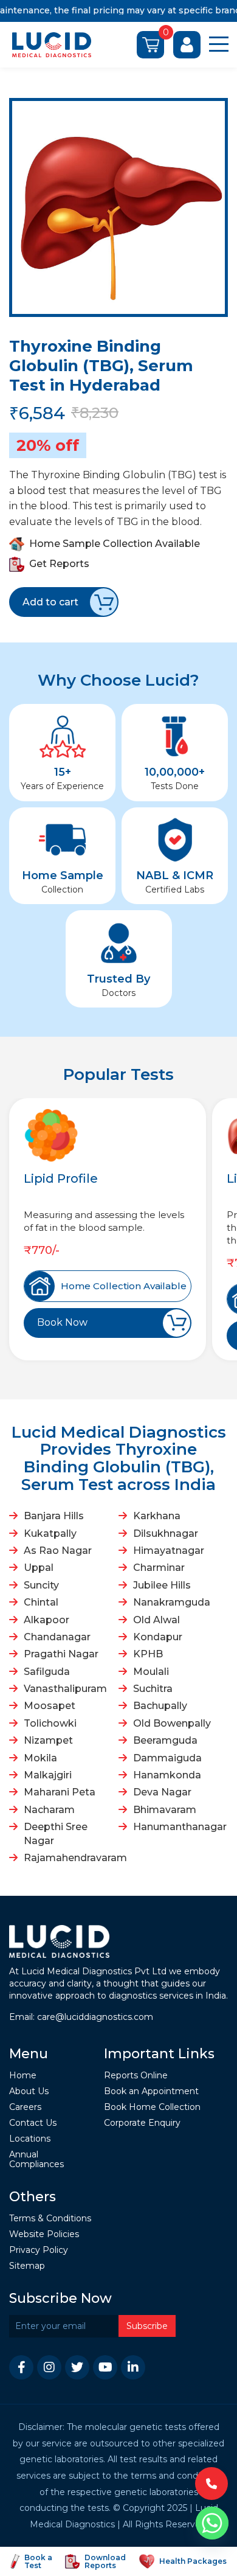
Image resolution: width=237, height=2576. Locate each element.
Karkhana (157, 1516)
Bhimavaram (165, 1810)
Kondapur (158, 1637)
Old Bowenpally (172, 1723)
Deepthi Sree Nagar (56, 1833)
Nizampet (48, 1740)
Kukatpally (50, 1533)
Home (23, 2076)
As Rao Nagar (58, 1551)
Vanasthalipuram (65, 1689)
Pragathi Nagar (61, 1654)
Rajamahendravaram (70, 1858)
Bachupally (160, 1706)
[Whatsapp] (212, 2523)
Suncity (41, 1585)
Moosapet (50, 1706)
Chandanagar (57, 1637)
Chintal (41, 1602)
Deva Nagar (162, 1792)
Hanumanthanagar (179, 1827)
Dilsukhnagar (166, 1533)
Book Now (62, 1322)
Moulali (151, 1672)
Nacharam (49, 1810)
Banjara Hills (54, 1516)
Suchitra (153, 1689)
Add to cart (50, 602)
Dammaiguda (167, 1758)
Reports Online (136, 2076)
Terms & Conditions (50, 2219)
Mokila (40, 1758)
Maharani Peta (60, 1792)
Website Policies (44, 2234)
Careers (25, 2107)
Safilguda (47, 1672)
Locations (30, 2139)
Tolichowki (50, 1723)
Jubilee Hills (162, 1585)
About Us (29, 2091)
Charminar (159, 1568)
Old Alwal (156, 1620)
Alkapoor (46, 1620)
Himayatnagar (169, 1551)
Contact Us (33, 2123)
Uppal (39, 1568)
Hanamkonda (167, 1775)
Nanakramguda (172, 1602)
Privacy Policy (39, 2250)
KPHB (148, 1654)
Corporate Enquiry (142, 2123)
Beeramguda (165, 1740)
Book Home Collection (152, 2107)
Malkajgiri (48, 1775)
